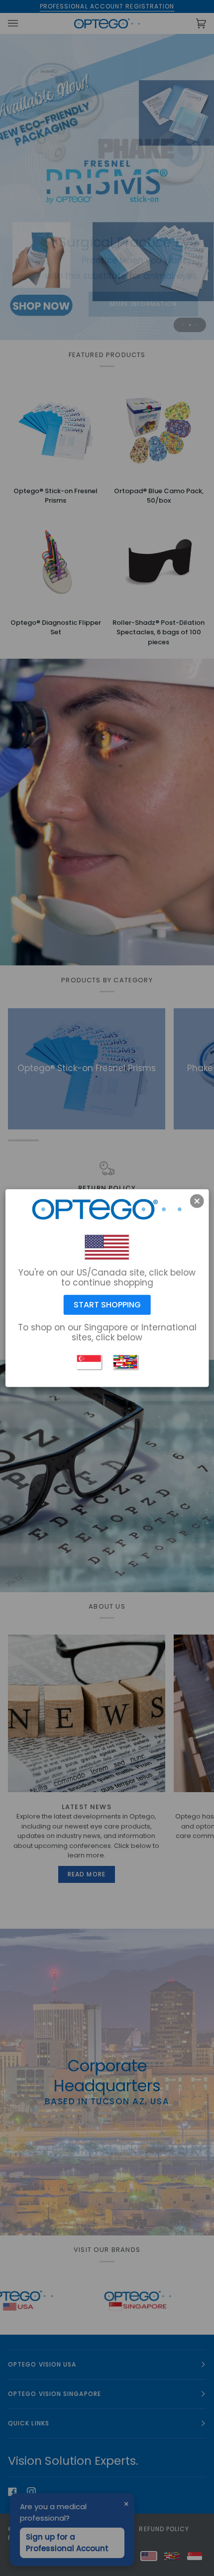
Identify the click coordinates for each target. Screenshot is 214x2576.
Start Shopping (107, 1305)
